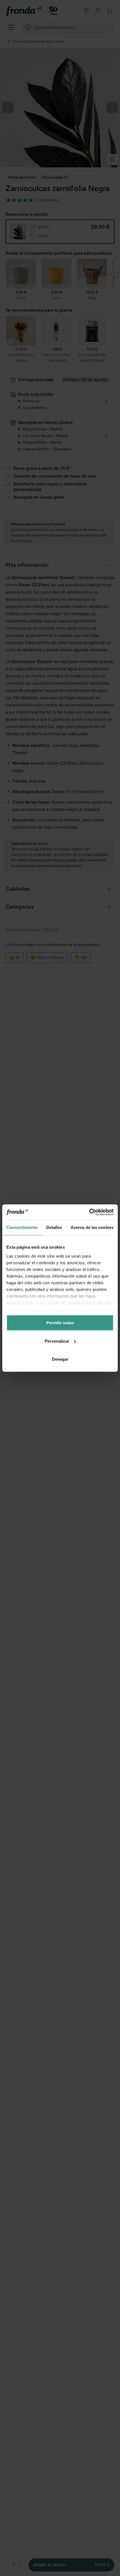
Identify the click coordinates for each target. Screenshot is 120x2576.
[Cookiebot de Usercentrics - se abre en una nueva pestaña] (89, 1212)
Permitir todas (60, 1323)
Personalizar (57, 1341)
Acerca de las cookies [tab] (92, 1227)
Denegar (60, 1359)
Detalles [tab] (54, 1227)
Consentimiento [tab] (22, 1227)
